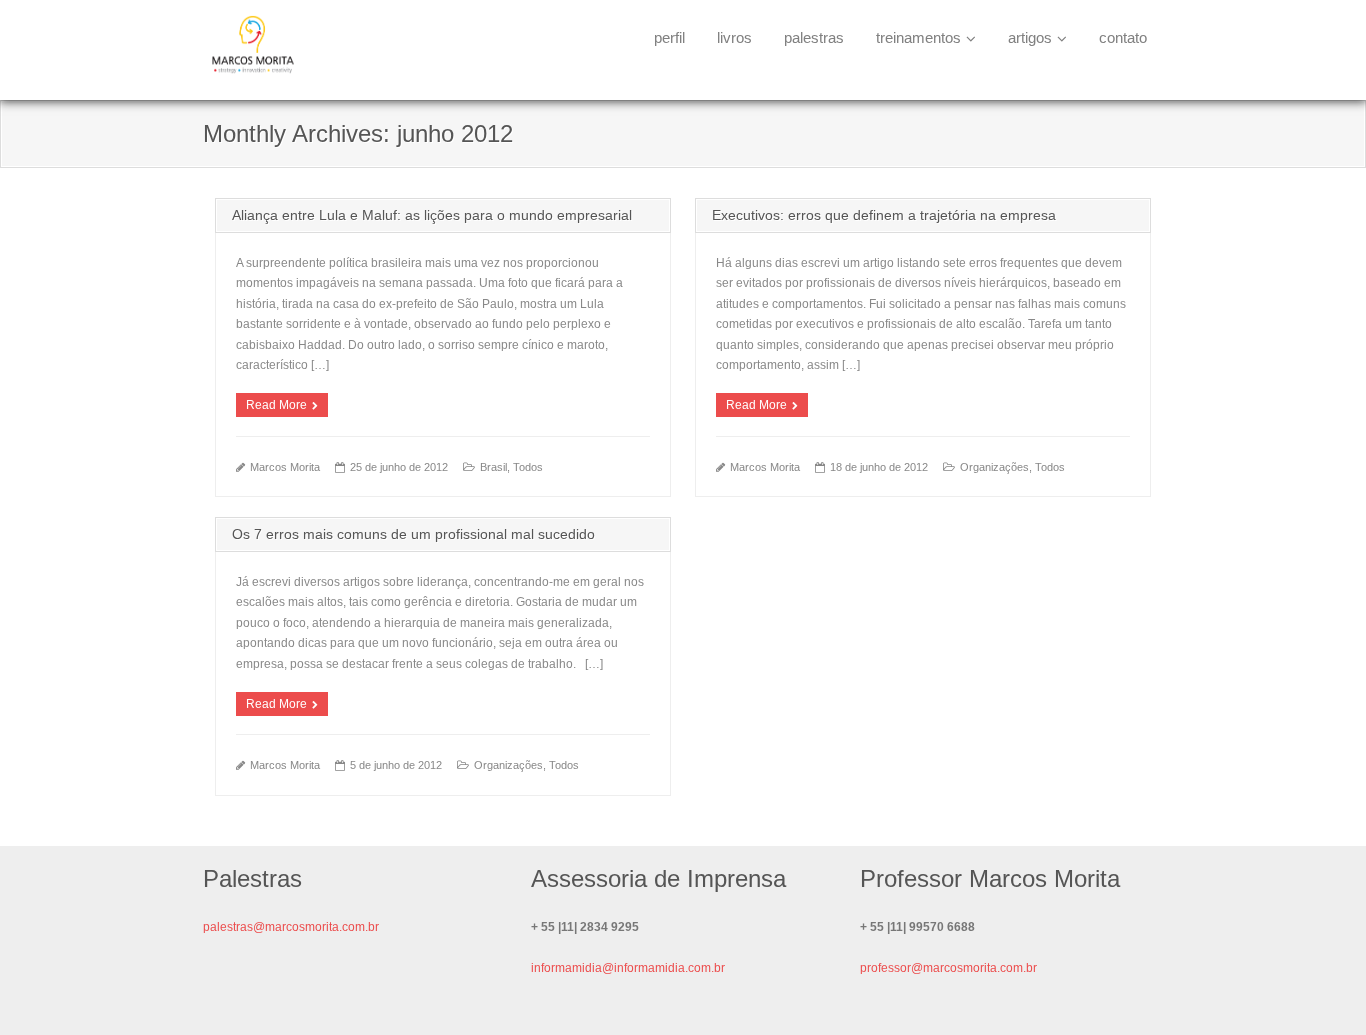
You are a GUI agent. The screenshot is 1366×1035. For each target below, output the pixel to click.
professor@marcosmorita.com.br (948, 968)
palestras (814, 37)
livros (734, 37)
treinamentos (918, 37)
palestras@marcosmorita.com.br (291, 927)
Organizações (994, 467)
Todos (528, 467)
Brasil (493, 467)
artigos (1030, 37)
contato (1123, 37)
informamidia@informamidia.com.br (628, 968)
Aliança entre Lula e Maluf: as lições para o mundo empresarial (432, 215)
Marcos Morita (285, 467)
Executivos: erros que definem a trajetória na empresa (884, 215)
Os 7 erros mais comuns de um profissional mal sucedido (413, 534)
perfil (669, 37)
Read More (276, 405)
